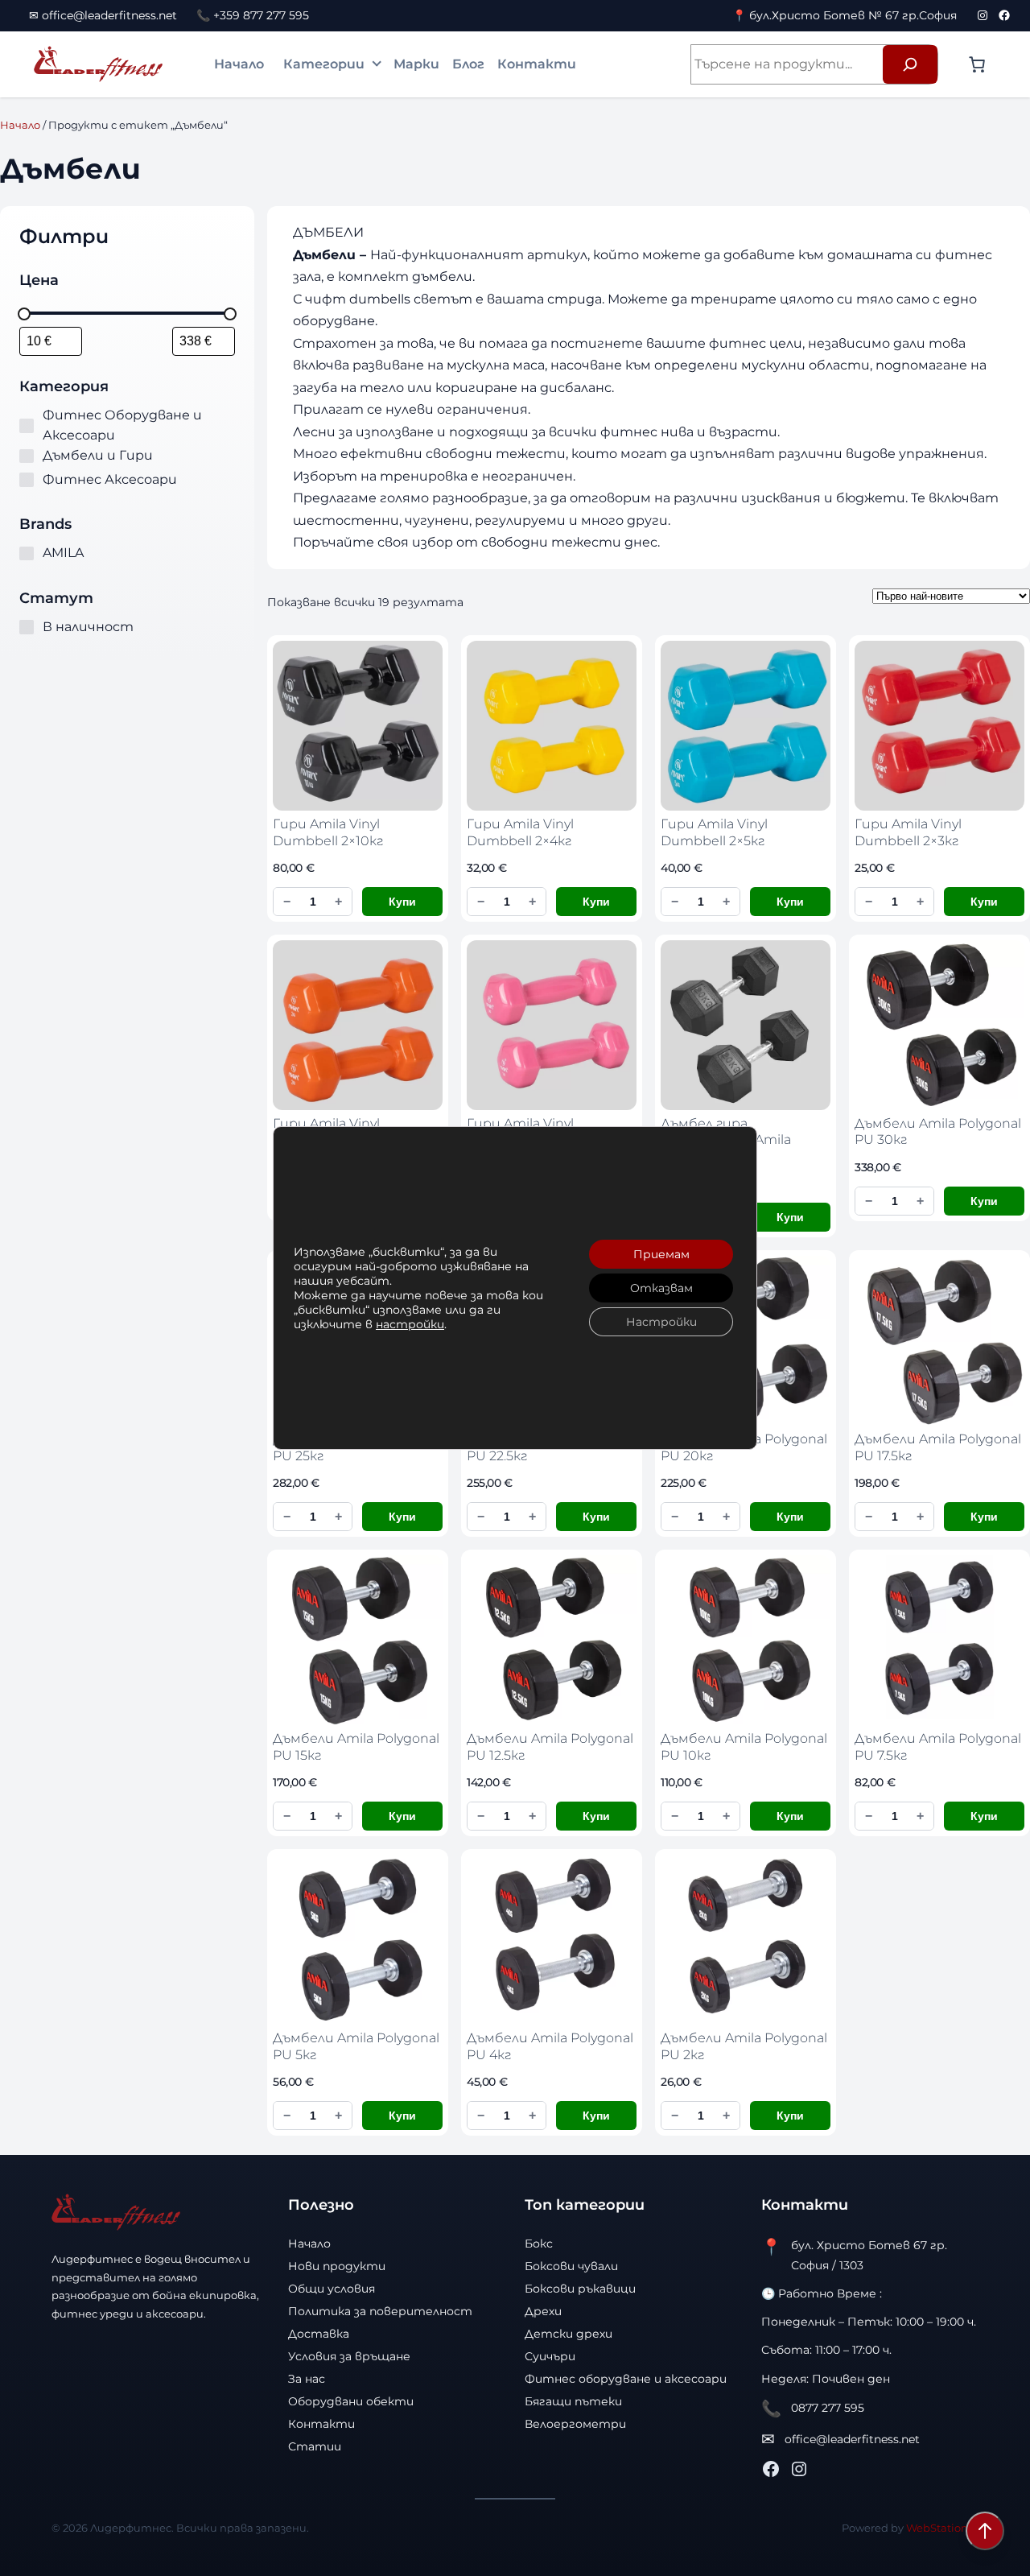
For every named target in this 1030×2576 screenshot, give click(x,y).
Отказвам (661, 1288)
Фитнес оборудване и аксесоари (626, 2379)
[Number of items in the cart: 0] (977, 64)
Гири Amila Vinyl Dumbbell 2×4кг (520, 832)
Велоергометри (575, 2424)
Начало (239, 64)
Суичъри (550, 2356)
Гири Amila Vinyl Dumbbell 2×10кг (328, 832)
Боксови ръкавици (580, 2289)
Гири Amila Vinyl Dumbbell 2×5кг (714, 832)
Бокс (539, 2244)
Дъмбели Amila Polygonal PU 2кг (744, 2046)
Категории (324, 64)
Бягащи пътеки (573, 2401)
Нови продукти (337, 2266)
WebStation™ (942, 2528)
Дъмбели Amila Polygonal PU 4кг (550, 2046)
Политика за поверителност (380, 2311)
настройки (410, 1324)
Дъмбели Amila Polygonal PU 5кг (356, 2046)
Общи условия (332, 2289)
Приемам (661, 1254)
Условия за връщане (349, 2356)
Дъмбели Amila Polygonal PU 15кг (356, 1746)
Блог (468, 64)
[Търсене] (910, 64)
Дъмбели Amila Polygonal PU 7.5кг (938, 1746)
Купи (402, 902)
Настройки (661, 1322)
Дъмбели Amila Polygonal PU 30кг (938, 1131)
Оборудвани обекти (351, 2401)
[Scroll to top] (985, 2531)
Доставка (319, 2334)
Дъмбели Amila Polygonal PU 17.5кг (938, 1447)
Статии (315, 2446)
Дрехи (543, 2311)
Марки (416, 64)
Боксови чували (571, 2266)
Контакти (537, 64)
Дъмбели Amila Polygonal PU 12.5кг (550, 1746)
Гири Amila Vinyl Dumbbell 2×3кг (908, 832)
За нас (307, 2379)
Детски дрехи (569, 2334)
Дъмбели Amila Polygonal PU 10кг (744, 1746)
